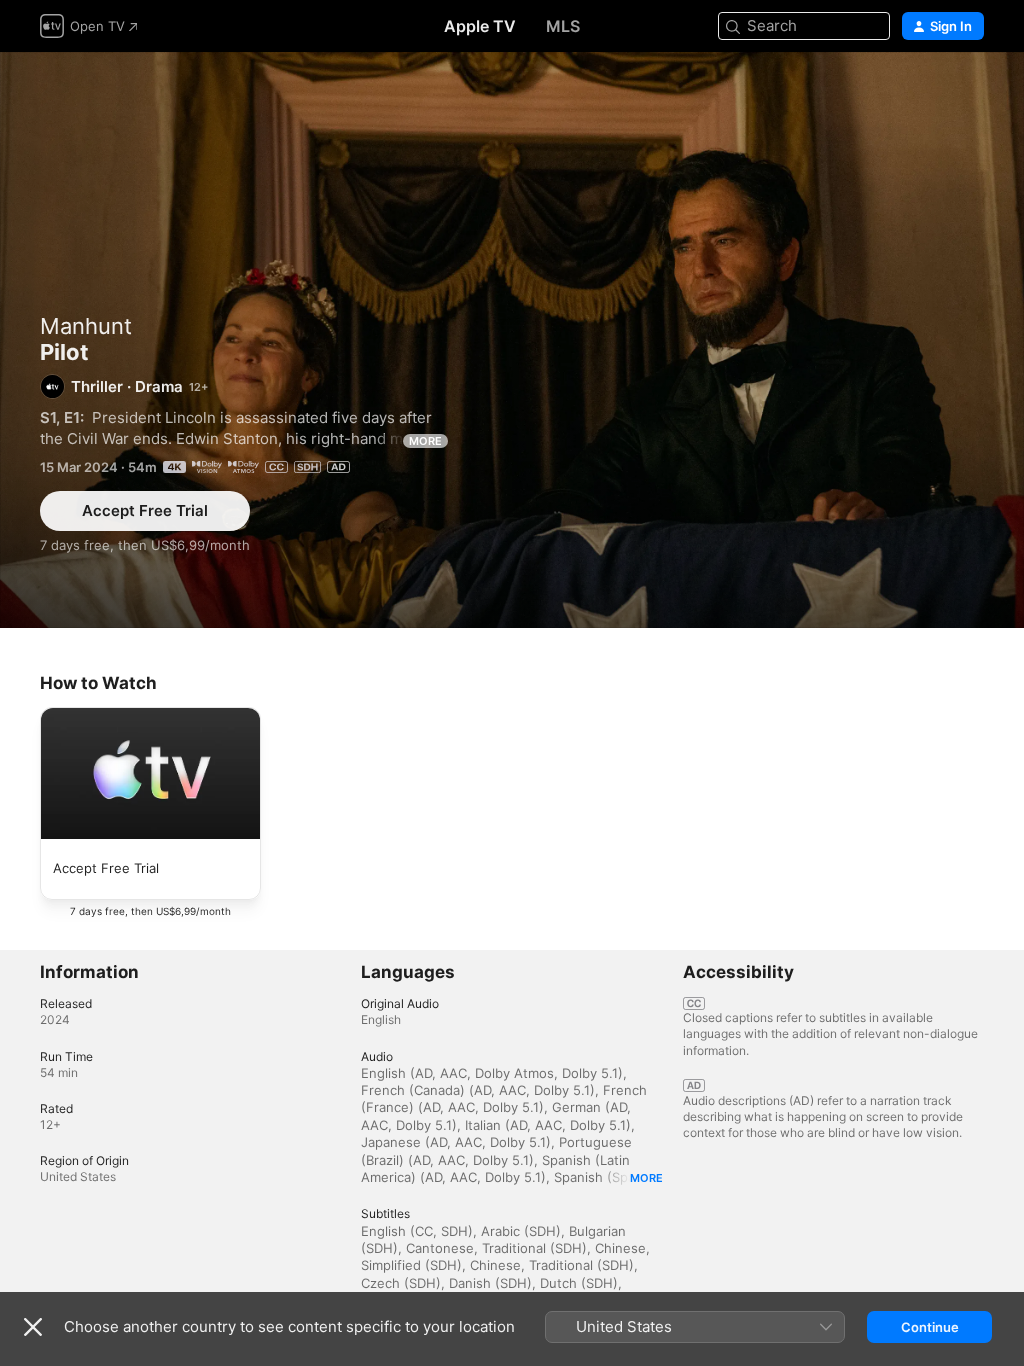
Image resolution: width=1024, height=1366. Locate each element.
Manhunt (86, 326)
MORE (425, 441)
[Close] (33, 1327)
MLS (563, 26)
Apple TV (480, 26)
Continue (930, 1327)
